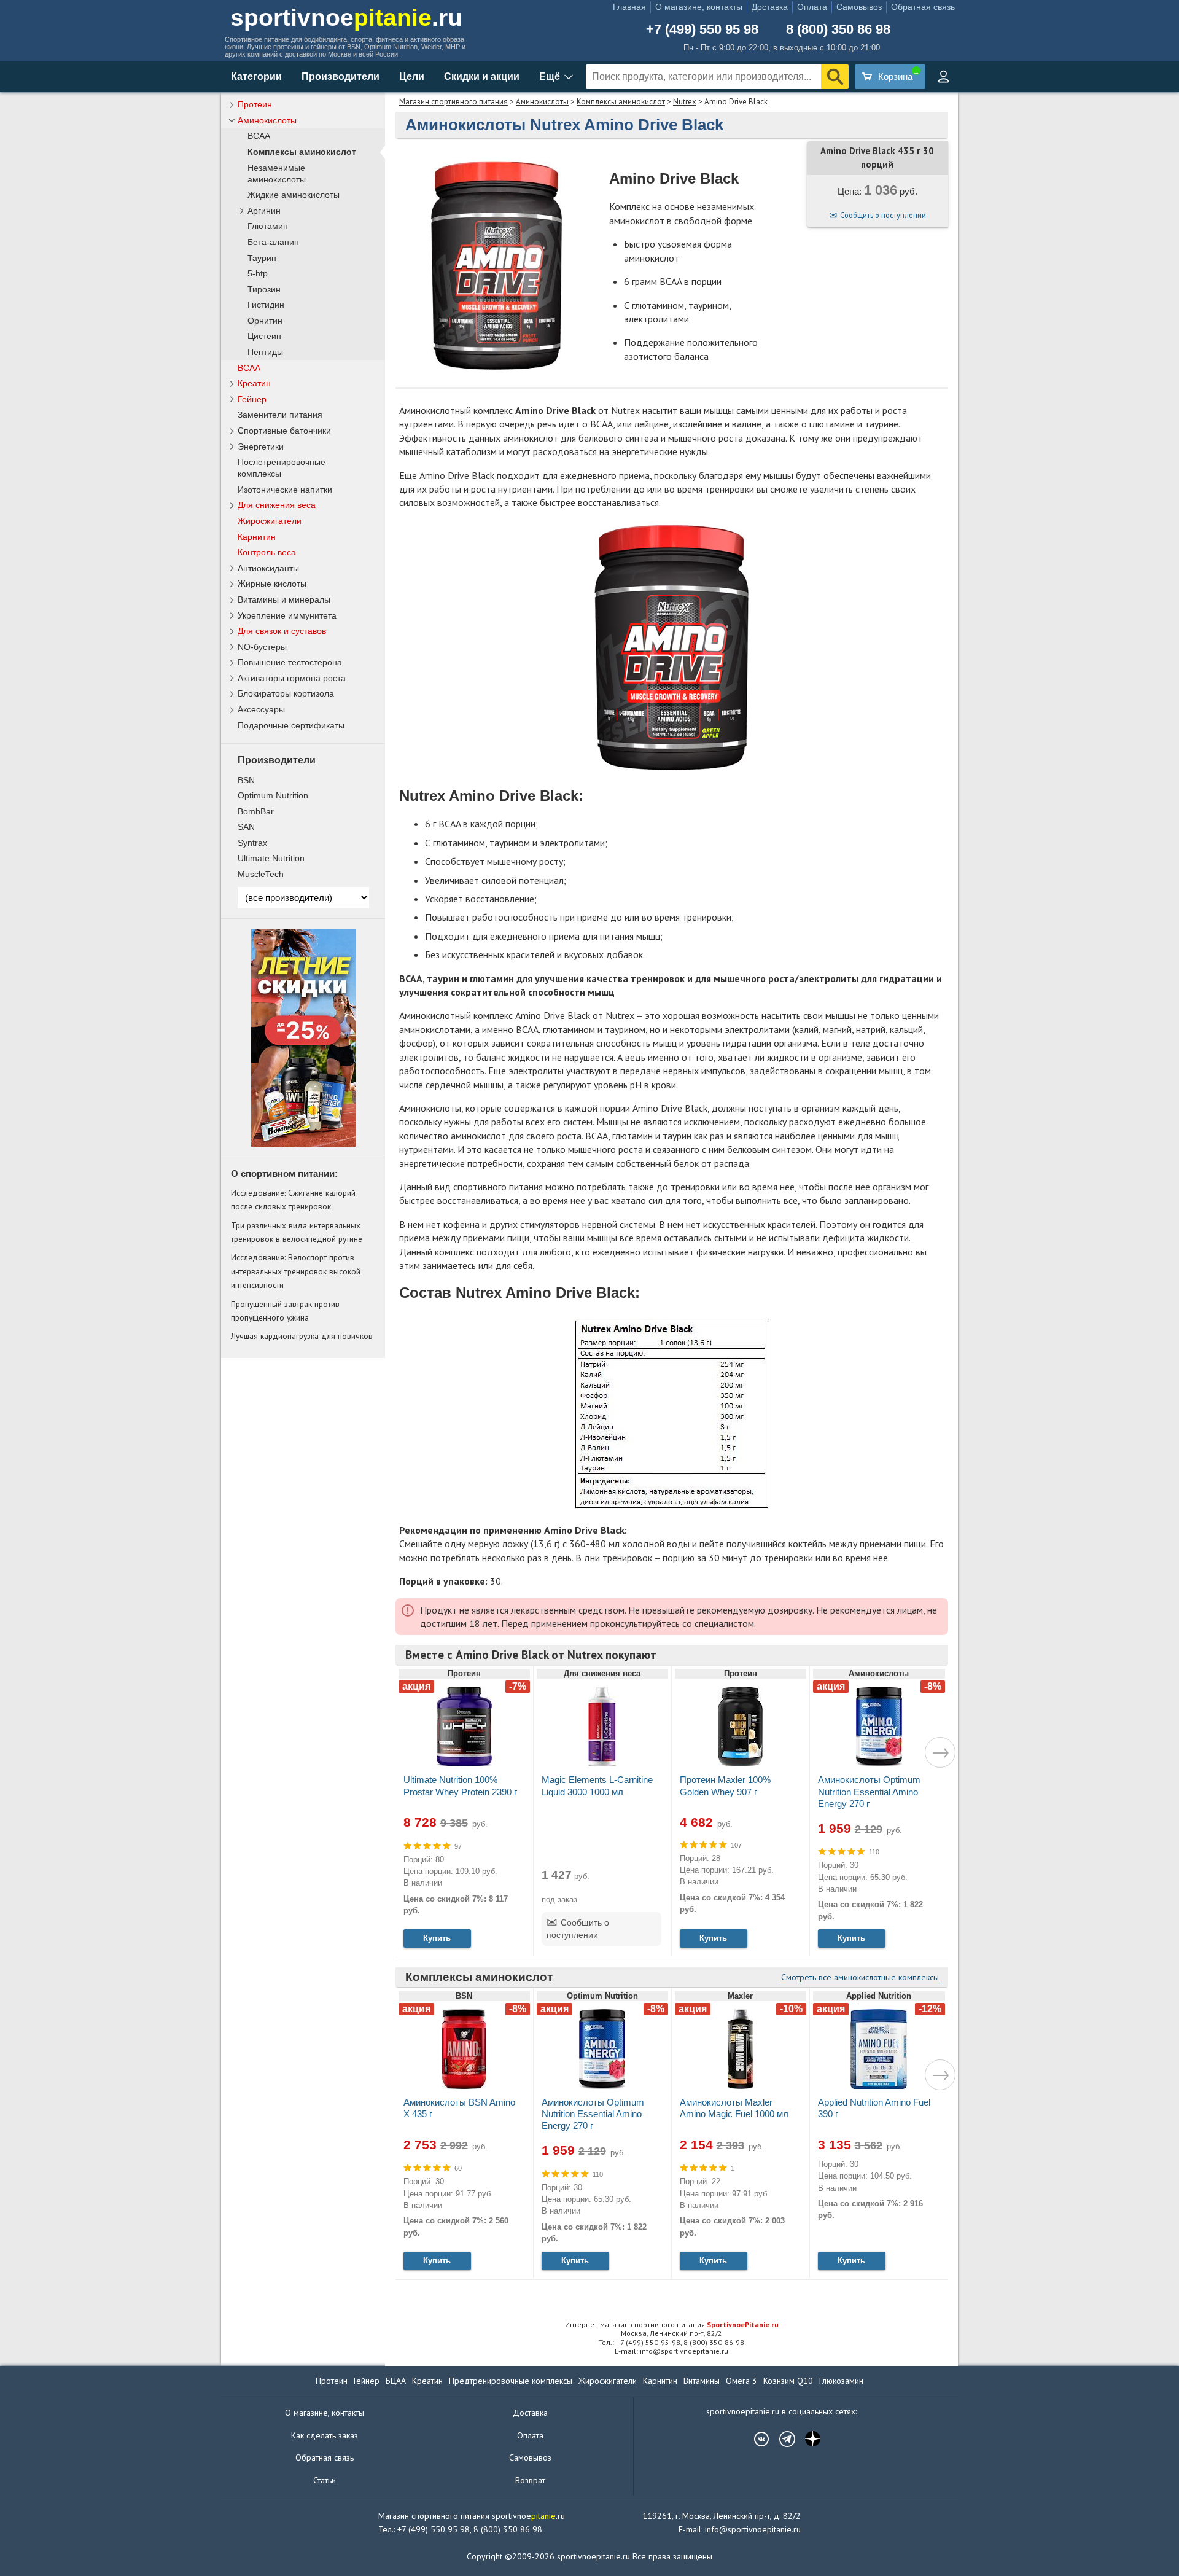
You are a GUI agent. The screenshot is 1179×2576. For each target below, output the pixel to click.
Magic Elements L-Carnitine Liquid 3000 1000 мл (597, 1786)
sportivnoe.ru (346, 18)
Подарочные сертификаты (291, 725)
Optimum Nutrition (273, 795)
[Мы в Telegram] (781, 2439)
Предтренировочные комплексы (511, 2381)
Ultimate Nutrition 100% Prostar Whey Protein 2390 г (460, 1786)
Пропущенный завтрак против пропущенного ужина (285, 1311)
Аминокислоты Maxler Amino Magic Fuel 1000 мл (734, 2108)
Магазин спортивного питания (453, 102)
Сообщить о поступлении (883, 215)
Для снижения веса (277, 505)
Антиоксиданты (268, 568)
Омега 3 (741, 2381)
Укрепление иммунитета (287, 615)
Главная (629, 7)
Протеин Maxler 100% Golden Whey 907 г (725, 1786)
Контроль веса (267, 552)
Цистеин (264, 336)
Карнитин (257, 537)
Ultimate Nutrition (271, 858)
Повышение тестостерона (290, 662)
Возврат (530, 2480)
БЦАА (396, 2381)
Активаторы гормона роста (292, 678)
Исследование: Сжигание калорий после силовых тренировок (293, 1200)
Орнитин (265, 321)
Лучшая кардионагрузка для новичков (302, 1336)
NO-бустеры (262, 647)
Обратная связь (923, 7)
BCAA (259, 136)
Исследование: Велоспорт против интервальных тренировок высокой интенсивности (296, 1271)
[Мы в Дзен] (807, 2439)
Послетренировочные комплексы (282, 468)
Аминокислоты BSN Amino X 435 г (459, 2108)
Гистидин (266, 305)
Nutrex (685, 102)
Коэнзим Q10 (788, 2381)
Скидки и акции (482, 76)
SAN (246, 827)
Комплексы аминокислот (621, 102)
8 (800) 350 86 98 (838, 29)
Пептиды (265, 352)
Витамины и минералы (284, 599)
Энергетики (261, 447)
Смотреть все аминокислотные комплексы (860, 1977)
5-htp (258, 274)
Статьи (325, 2480)
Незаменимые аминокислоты (277, 174)
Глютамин (268, 226)
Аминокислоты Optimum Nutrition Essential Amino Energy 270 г (869, 1791)
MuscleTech (261, 874)
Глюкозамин (841, 2381)
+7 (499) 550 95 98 (702, 29)
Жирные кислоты (272, 584)
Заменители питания (280, 415)
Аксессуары (261, 709)
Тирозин (264, 290)
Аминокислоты (542, 102)
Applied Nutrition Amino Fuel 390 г (874, 2108)
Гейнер (252, 399)
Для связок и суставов (282, 631)
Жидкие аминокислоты (294, 195)
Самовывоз (859, 7)
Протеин (255, 104)
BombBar (256, 811)
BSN (246, 780)
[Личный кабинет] (943, 77)
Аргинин (264, 211)
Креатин (254, 383)
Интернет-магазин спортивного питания (672, 2324)
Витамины (702, 2381)
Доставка (770, 7)
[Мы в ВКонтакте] (755, 2439)
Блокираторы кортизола (286, 693)
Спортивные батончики (284, 431)
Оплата (812, 7)
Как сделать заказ (325, 2435)
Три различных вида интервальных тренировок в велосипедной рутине (297, 1232)
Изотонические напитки (285, 490)
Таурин (262, 258)
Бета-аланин (273, 242)
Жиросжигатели (270, 521)
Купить (437, 1938)
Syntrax (252, 843)
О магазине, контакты (699, 7)
